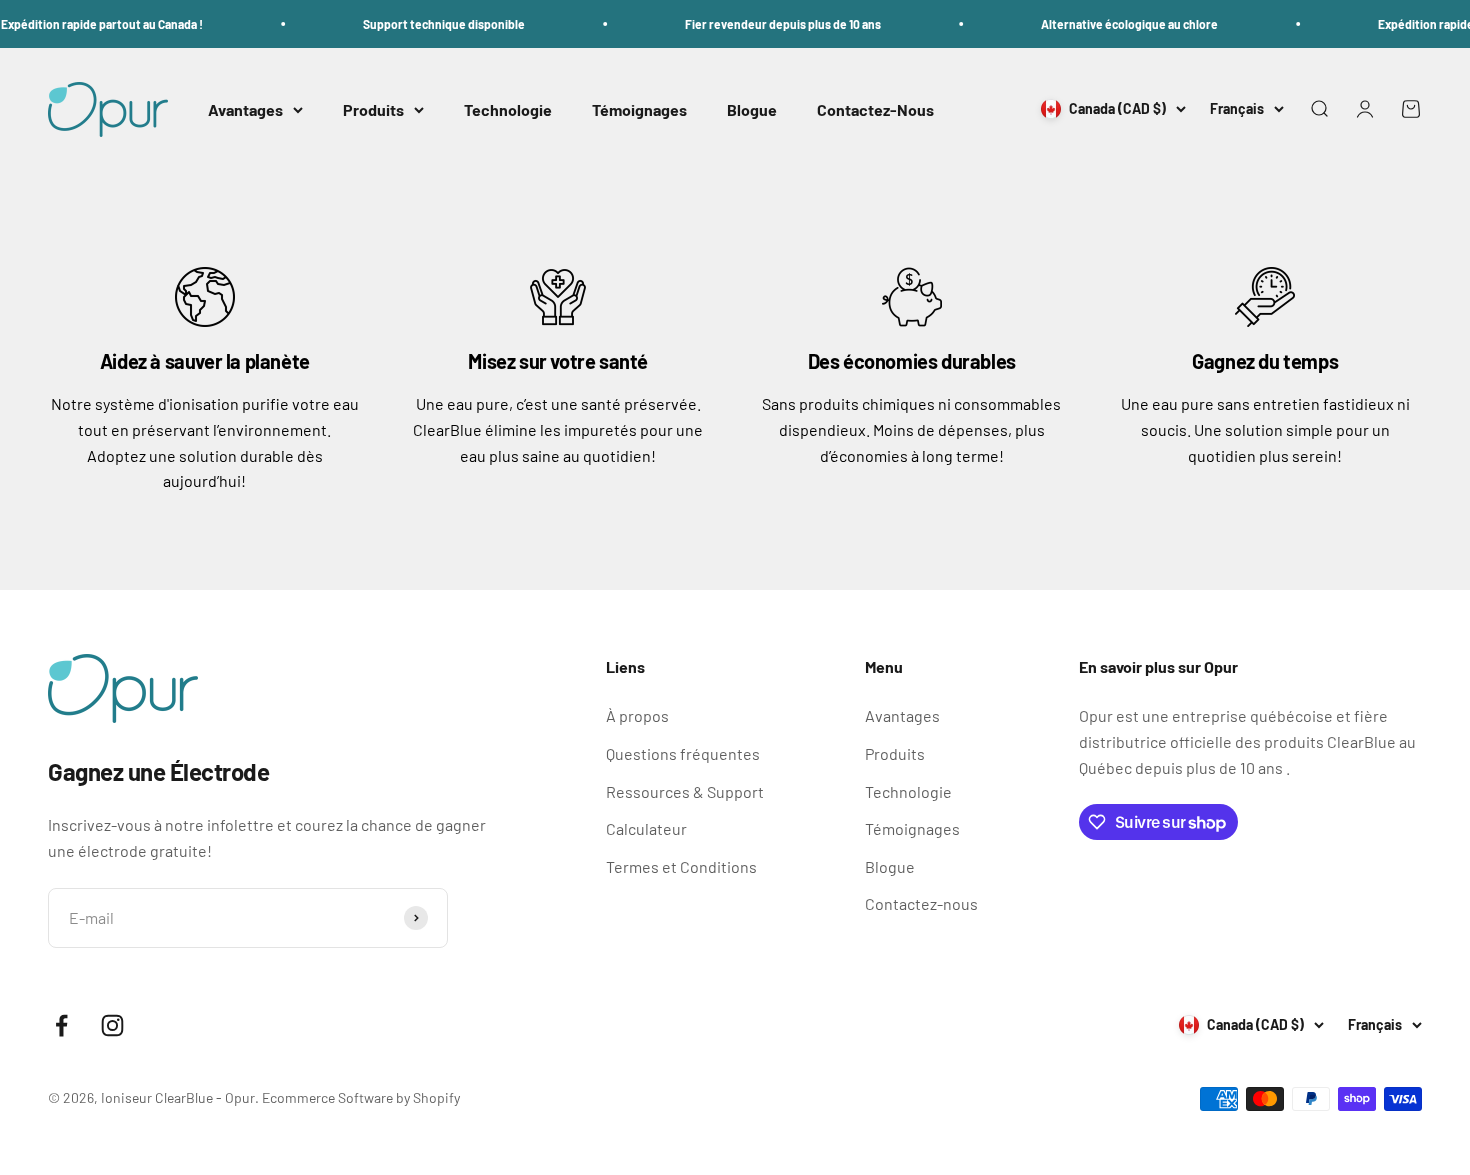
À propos (637, 715)
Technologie (508, 109)
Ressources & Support (685, 791)
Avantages (245, 109)
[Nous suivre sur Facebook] (61, 1025)
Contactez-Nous (875, 109)
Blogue (752, 109)
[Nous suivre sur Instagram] (112, 1025)
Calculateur (646, 828)
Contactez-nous (921, 903)
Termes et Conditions (681, 866)
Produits (373, 109)
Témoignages (639, 109)
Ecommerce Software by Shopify (361, 1097)
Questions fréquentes (683, 753)
